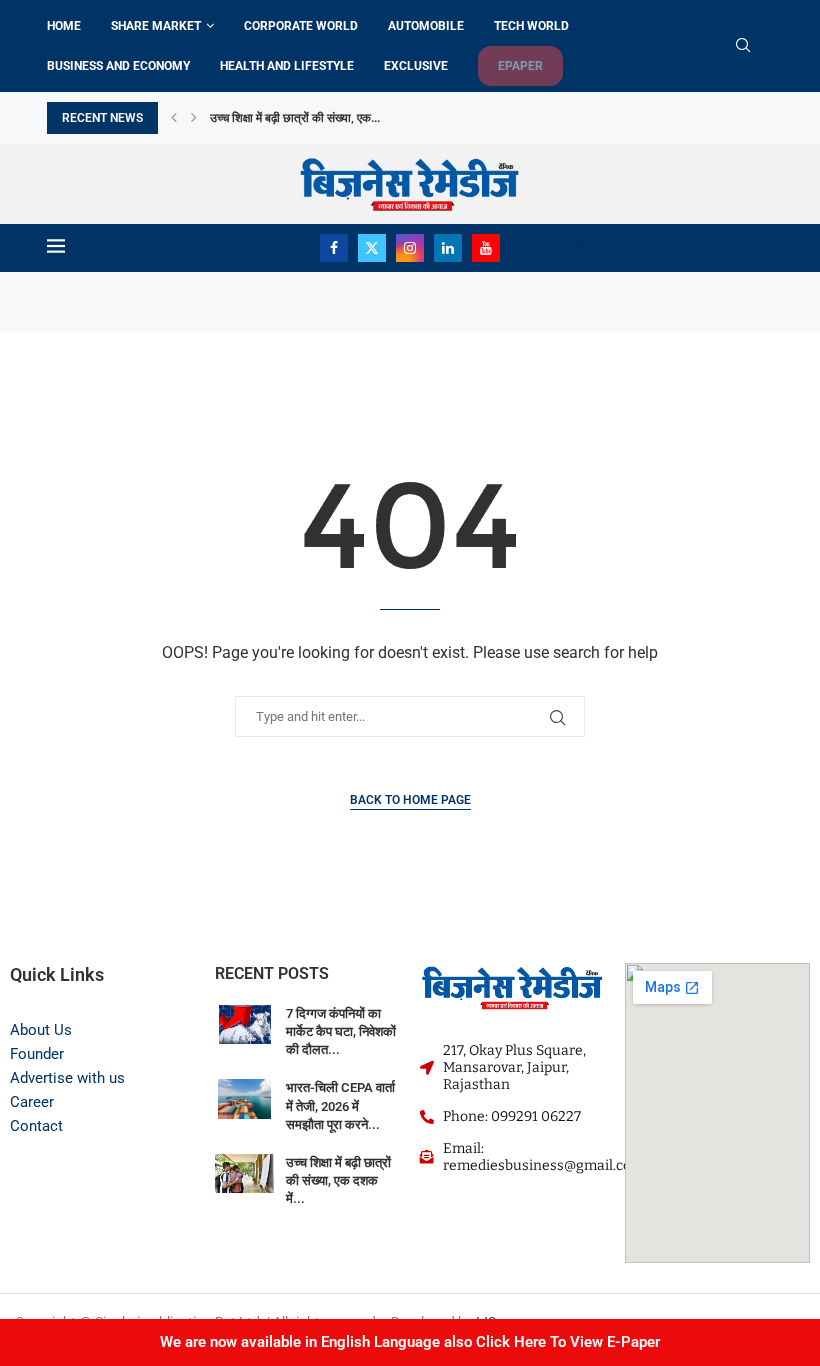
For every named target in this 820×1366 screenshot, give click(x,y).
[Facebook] (334, 248)
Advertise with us (67, 1078)
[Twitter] (372, 248)
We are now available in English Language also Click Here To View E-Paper (410, 1342)
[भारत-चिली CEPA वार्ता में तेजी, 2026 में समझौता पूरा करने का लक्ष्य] (244, 1098)
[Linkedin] (448, 248)
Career (32, 1102)
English (544, 248)
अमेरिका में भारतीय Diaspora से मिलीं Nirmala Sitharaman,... (370, 118)
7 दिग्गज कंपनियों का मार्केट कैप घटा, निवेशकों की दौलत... (341, 1031)
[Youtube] (486, 248)
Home (64, 26)
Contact (36, 1126)
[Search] (743, 46)
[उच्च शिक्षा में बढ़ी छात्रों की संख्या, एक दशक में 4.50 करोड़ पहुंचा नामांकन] (244, 1173)
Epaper (520, 66)
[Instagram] (410, 248)
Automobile (426, 26)
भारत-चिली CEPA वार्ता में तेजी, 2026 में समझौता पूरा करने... (340, 1105)
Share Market (156, 26)
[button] (174, 118)
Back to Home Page (410, 800)
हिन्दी (586, 248)
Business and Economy (118, 66)
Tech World (531, 26)
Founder (37, 1054)
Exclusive (416, 66)
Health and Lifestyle (287, 66)
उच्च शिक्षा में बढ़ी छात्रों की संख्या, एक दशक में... (338, 1180)
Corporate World (301, 26)
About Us (41, 1030)
